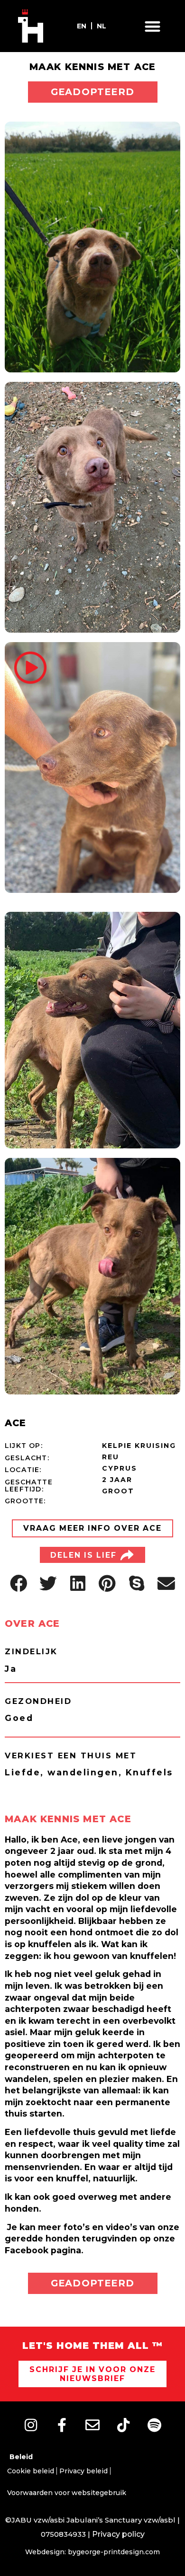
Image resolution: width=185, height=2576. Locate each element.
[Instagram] (31, 2425)
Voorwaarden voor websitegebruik (67, 2493)
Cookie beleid (31, 2471)
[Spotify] (154, 2425)
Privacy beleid (83, 2471)
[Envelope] (92, 2425)
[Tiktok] (123, 2425)
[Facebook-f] (62, 2425)
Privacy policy (118, 2534)
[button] (153, 26)
